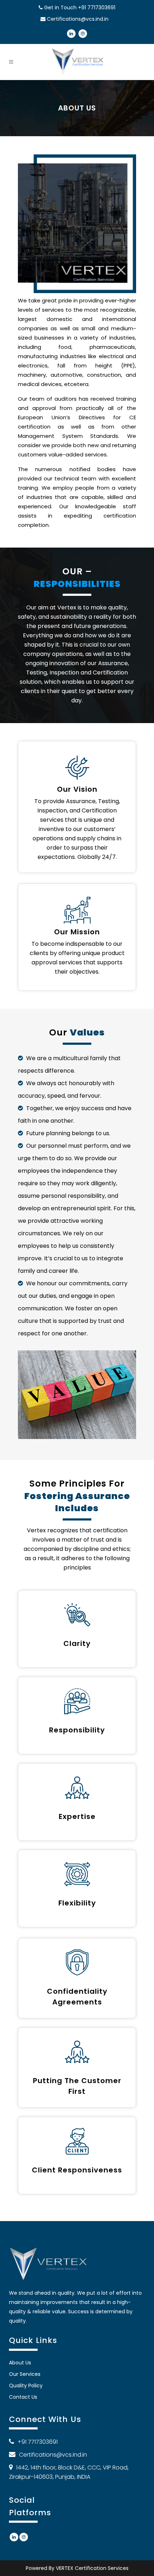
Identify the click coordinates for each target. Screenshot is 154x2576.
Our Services (25, 2374)
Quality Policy (26, 2385)
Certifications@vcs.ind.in (78, 19)
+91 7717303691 (97, 8)
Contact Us (23, 2397)
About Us (20, 2363)
